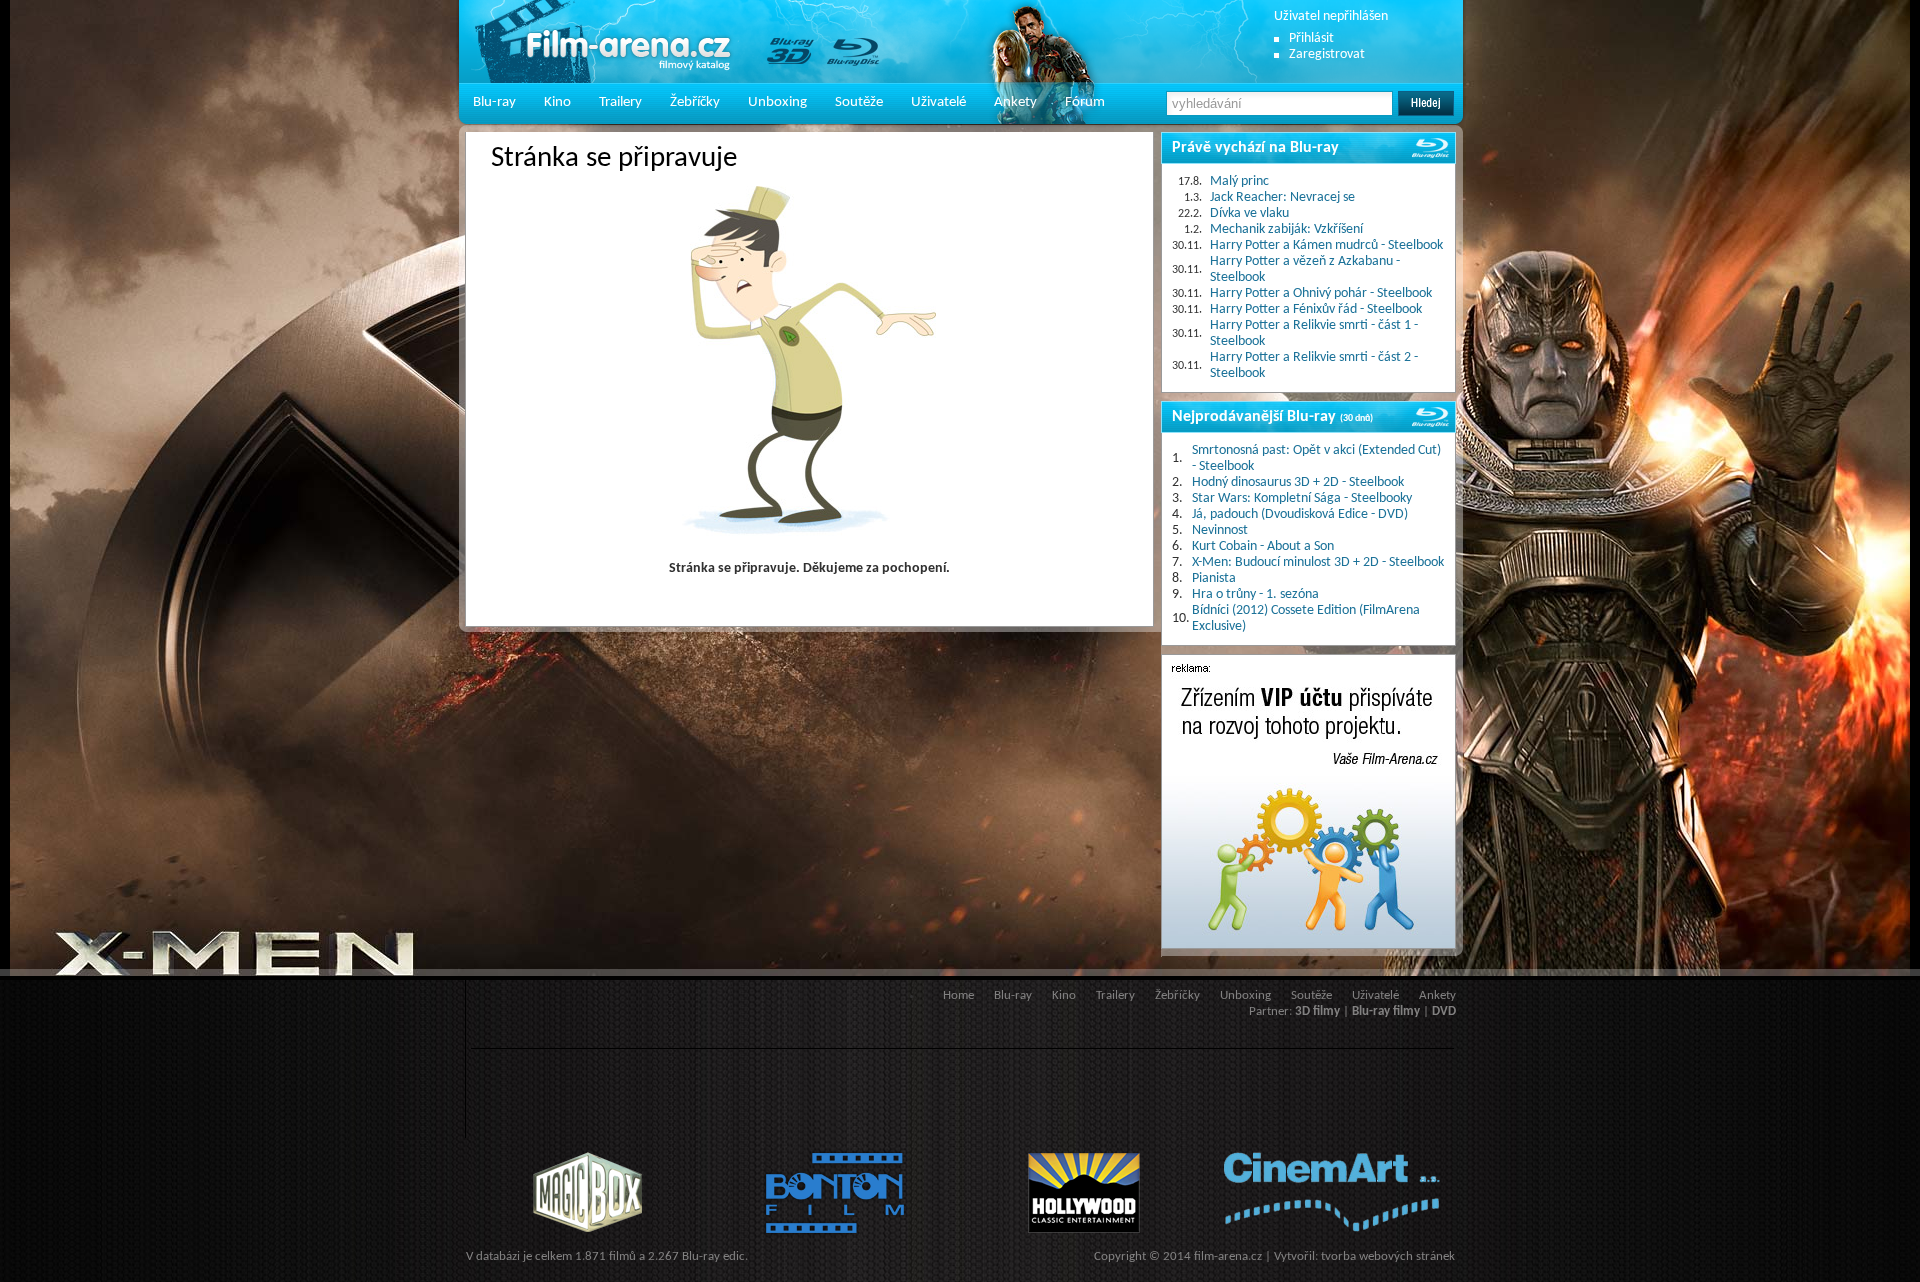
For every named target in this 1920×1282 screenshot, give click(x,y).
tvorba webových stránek (1388, 1256)
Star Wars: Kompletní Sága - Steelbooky (1302, 498)
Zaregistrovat (1327, 54)
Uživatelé (938, 102)
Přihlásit (1311, 38)
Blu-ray (494, 102)
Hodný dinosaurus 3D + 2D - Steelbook (1298, 482)
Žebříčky (695, 102)
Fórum (1085, 102)
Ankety (1015, 102)
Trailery (620, 102)
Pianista (1214, 578)
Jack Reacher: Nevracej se (1282, 197)
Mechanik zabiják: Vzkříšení (1286, 229)
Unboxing (777, 102)
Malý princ (1239, 181)
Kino (557, 102)
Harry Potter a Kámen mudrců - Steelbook (1326, 245)
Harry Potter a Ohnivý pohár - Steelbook (1321, 293)
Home (958, 995)
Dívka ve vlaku (1249, 213)
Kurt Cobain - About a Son (1263, 546)
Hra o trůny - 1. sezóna (1255, 594)
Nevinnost (1220, 530)
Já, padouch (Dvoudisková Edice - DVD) (1300, 514)
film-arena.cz (1228, 1256)
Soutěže (859, 102)
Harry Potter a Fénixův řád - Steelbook (1316, 309)
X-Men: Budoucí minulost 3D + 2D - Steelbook (1318, 562)
